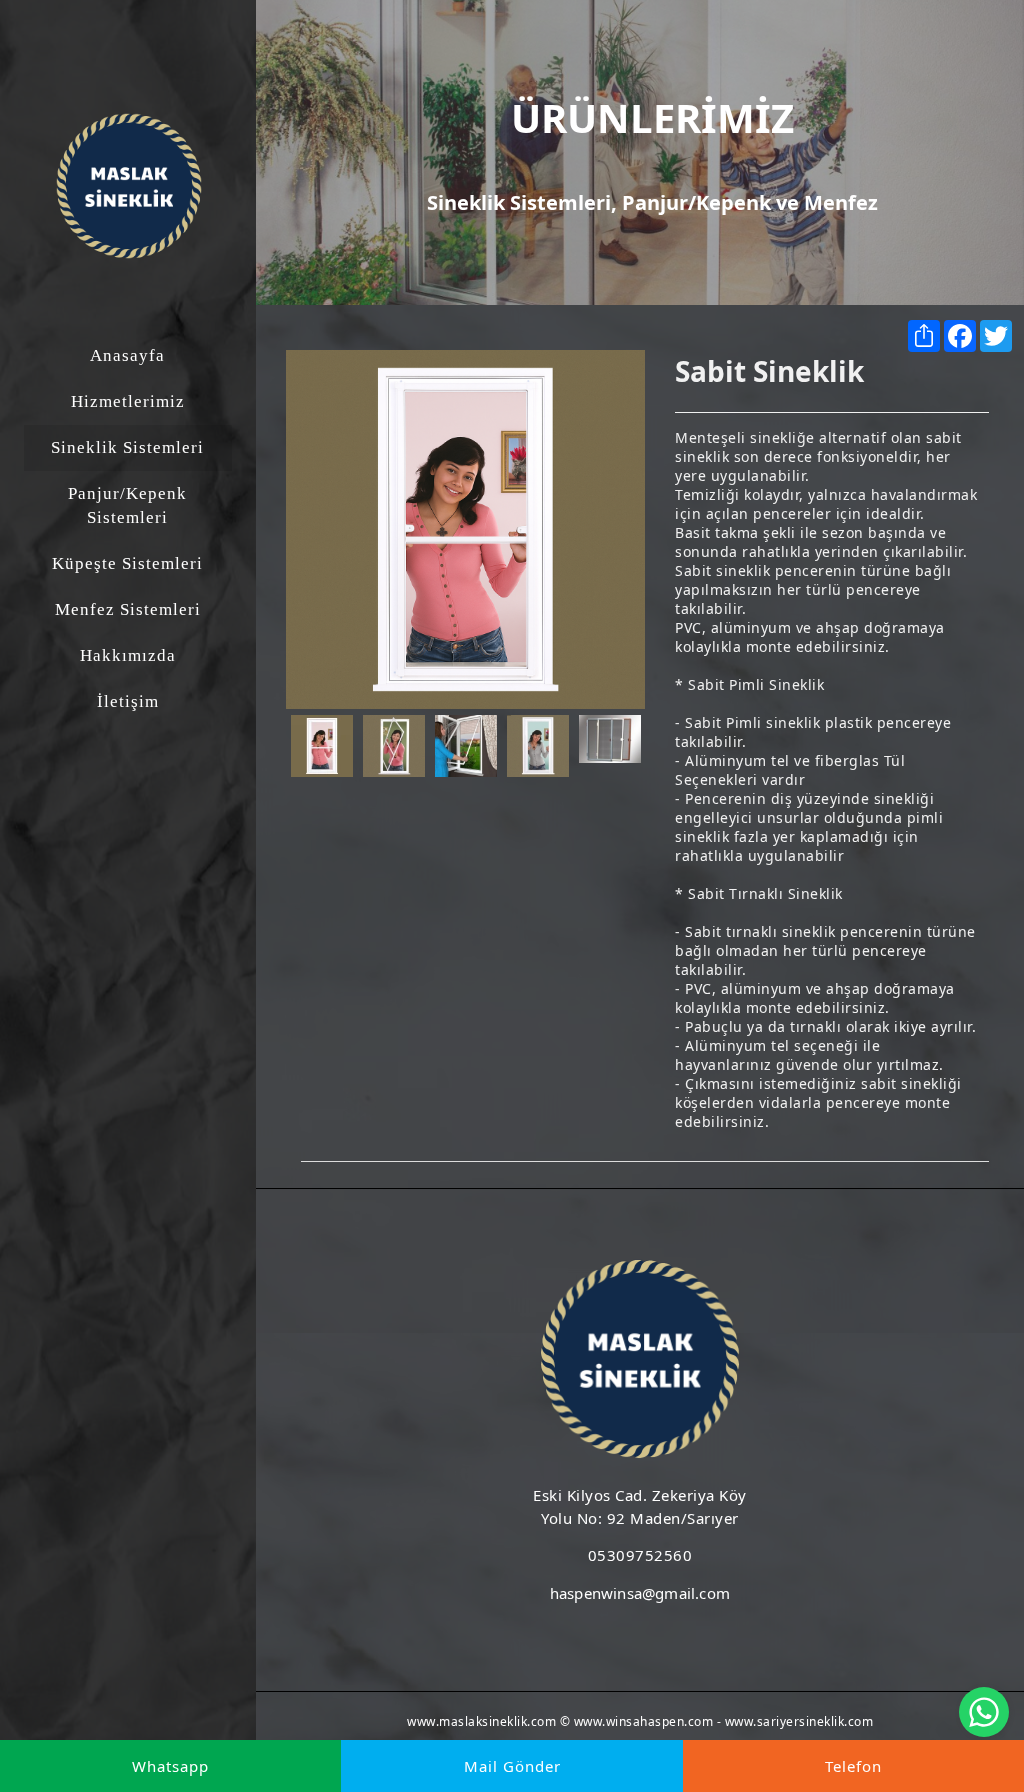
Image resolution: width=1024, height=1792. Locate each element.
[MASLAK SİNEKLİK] (128, 186)
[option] (465, 529)
